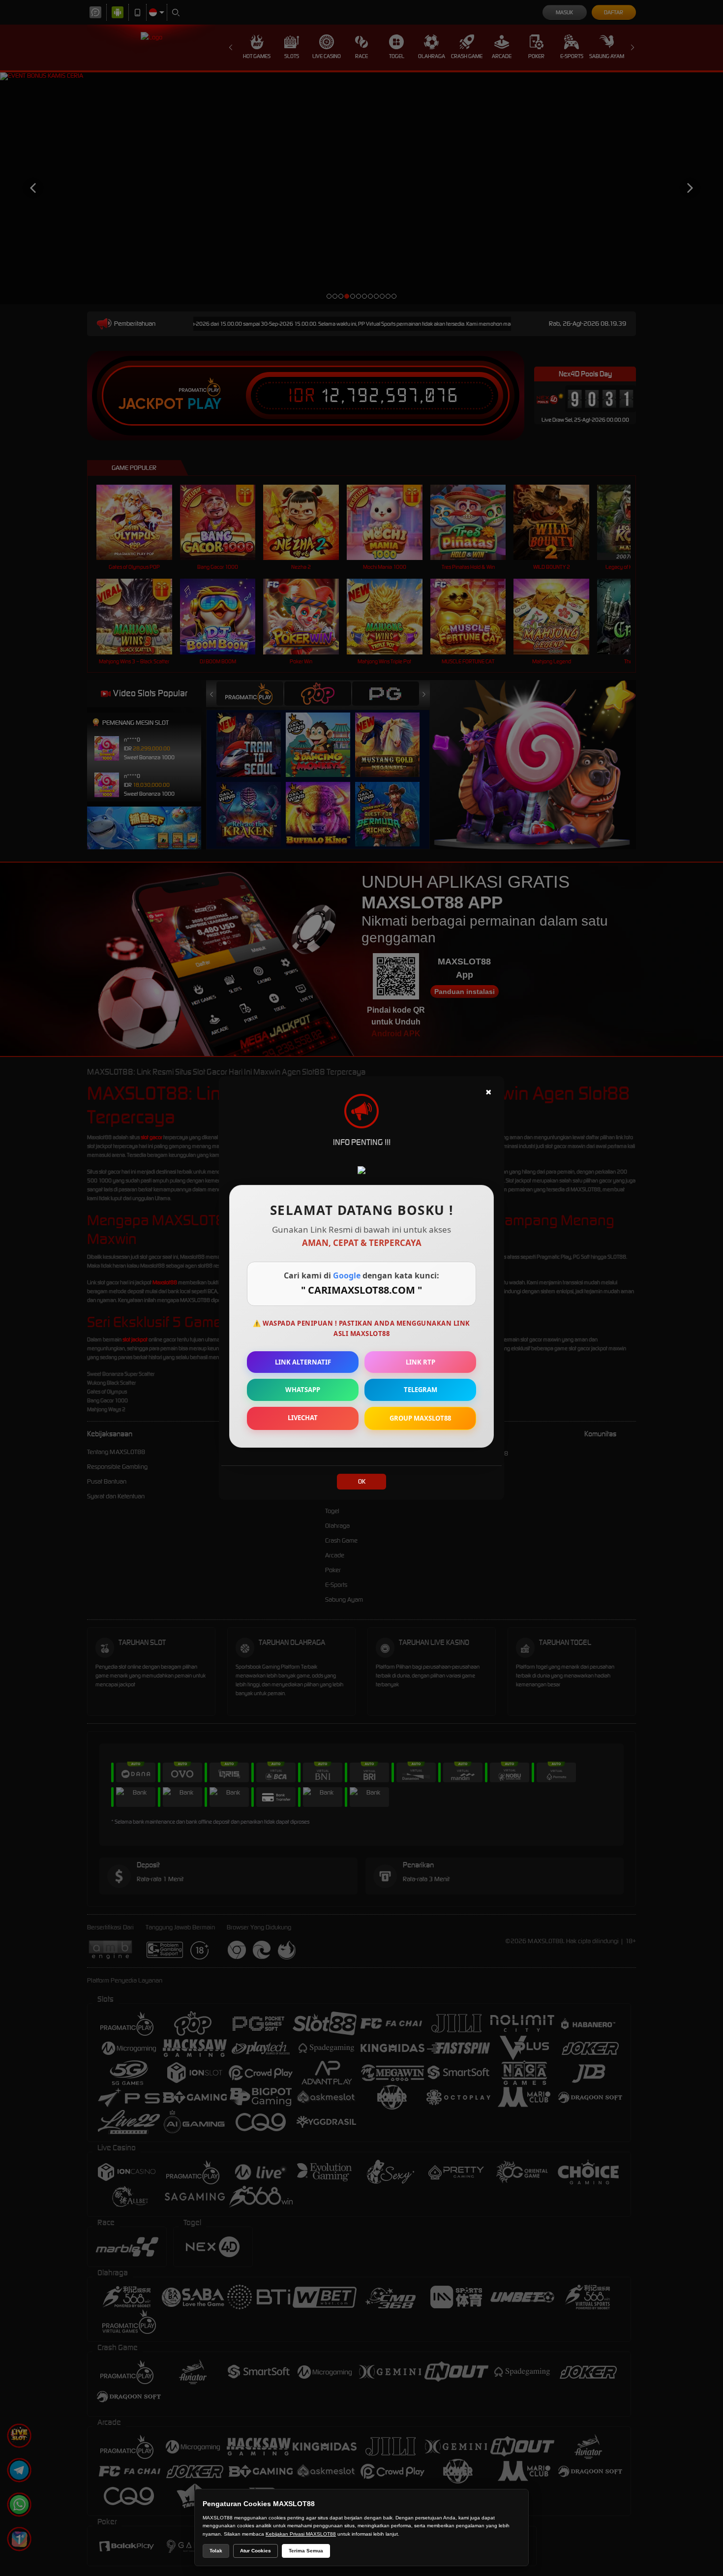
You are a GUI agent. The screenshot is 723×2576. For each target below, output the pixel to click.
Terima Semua (306, 2551)
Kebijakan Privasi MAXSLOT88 (301, 2534)
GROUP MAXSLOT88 (420, 1418)
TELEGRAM (421, 1390)
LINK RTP (421, 1362)
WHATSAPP (303, 1390)
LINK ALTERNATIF (303, 1362)
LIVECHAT (303, 1418)
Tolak (216, 2551)
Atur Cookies (256, 2551)
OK (362, 1481)
